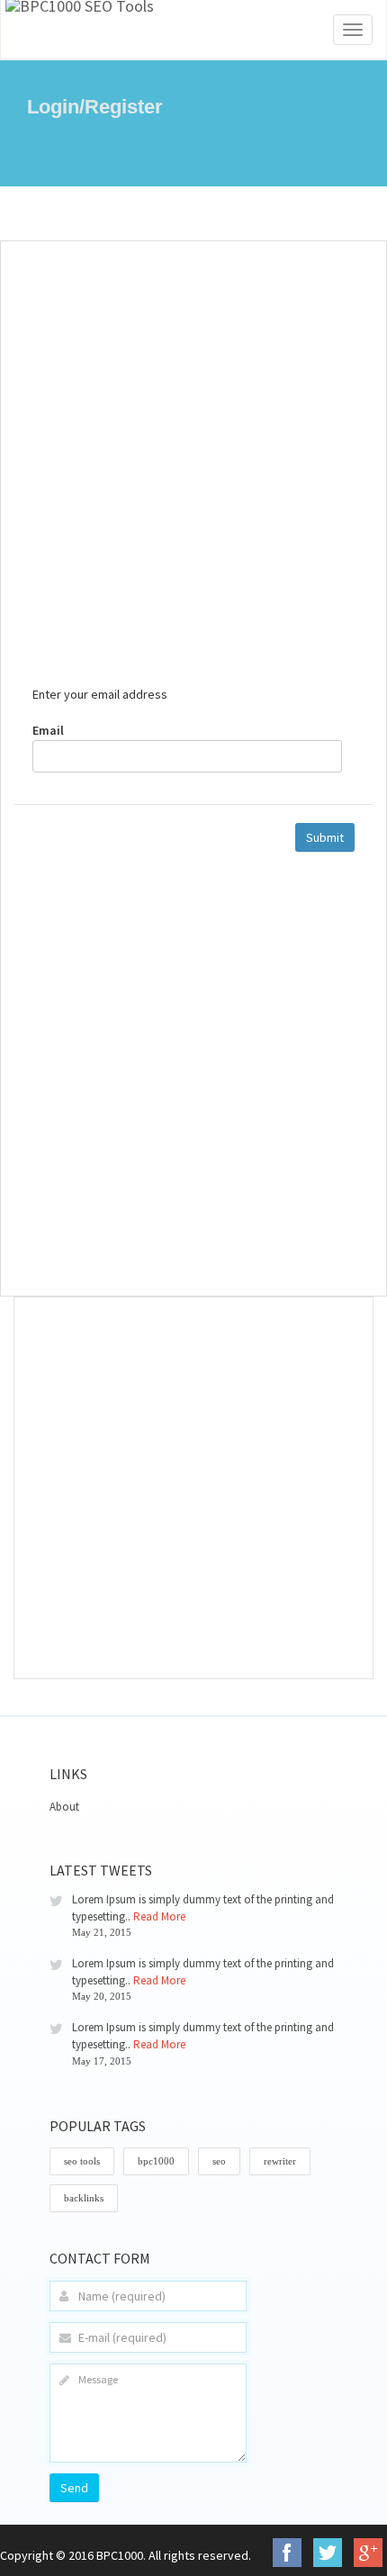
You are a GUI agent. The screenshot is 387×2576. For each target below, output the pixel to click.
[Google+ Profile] (368, 2553)
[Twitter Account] (328, 2553)
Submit (325, 837)
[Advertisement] (193, 453)
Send (74, 2488)
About (64, 1807)
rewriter (280, 2161)
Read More (159, 1916)
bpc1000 (156, 2161)
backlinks (84, 2198)
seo (219, 2161)
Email (48, 730)
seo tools (82, 2161)
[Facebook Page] (287, 2553)
